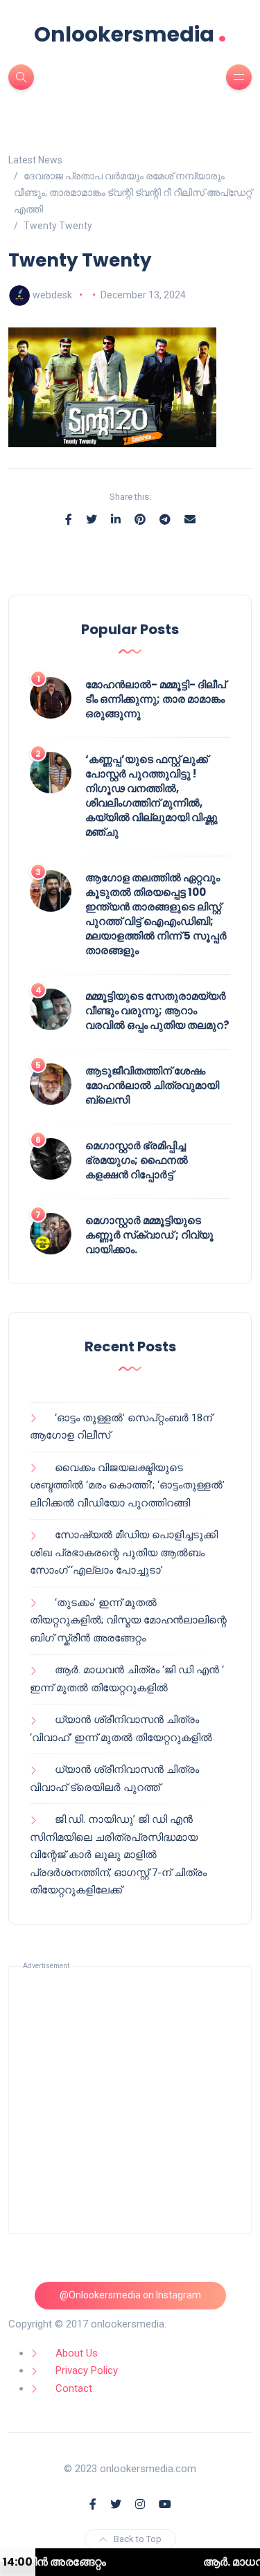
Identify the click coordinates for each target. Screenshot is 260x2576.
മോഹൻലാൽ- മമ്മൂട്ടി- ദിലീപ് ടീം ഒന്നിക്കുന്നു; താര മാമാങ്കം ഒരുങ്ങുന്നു (156, 699)
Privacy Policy (87, 2370)
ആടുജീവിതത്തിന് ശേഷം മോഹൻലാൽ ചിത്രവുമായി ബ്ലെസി (152, 1085)
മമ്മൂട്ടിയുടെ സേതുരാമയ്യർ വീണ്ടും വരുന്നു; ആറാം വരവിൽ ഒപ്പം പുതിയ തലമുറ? (157, 1010)
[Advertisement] (130, 2100)
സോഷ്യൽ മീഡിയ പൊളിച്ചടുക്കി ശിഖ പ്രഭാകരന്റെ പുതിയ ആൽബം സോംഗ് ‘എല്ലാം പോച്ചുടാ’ (124, 1552)
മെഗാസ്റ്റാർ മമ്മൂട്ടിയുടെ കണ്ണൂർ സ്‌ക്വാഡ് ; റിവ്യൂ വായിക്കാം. (149, 1235)
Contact (74, 2388)
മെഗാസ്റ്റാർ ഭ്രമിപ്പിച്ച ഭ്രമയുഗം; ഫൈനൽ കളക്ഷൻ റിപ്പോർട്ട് (137, 1160)
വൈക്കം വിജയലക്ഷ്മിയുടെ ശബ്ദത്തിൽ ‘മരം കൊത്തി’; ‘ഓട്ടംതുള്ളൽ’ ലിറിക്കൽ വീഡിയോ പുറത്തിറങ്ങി (127, 1485)
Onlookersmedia (130, 34)
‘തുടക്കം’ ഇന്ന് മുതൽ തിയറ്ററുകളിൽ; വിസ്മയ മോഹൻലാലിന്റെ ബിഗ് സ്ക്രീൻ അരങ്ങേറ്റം (128, 1620)
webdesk (52, 295)
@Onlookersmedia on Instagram (130, 2295)
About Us (77, 2353)
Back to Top (138, 2539)
